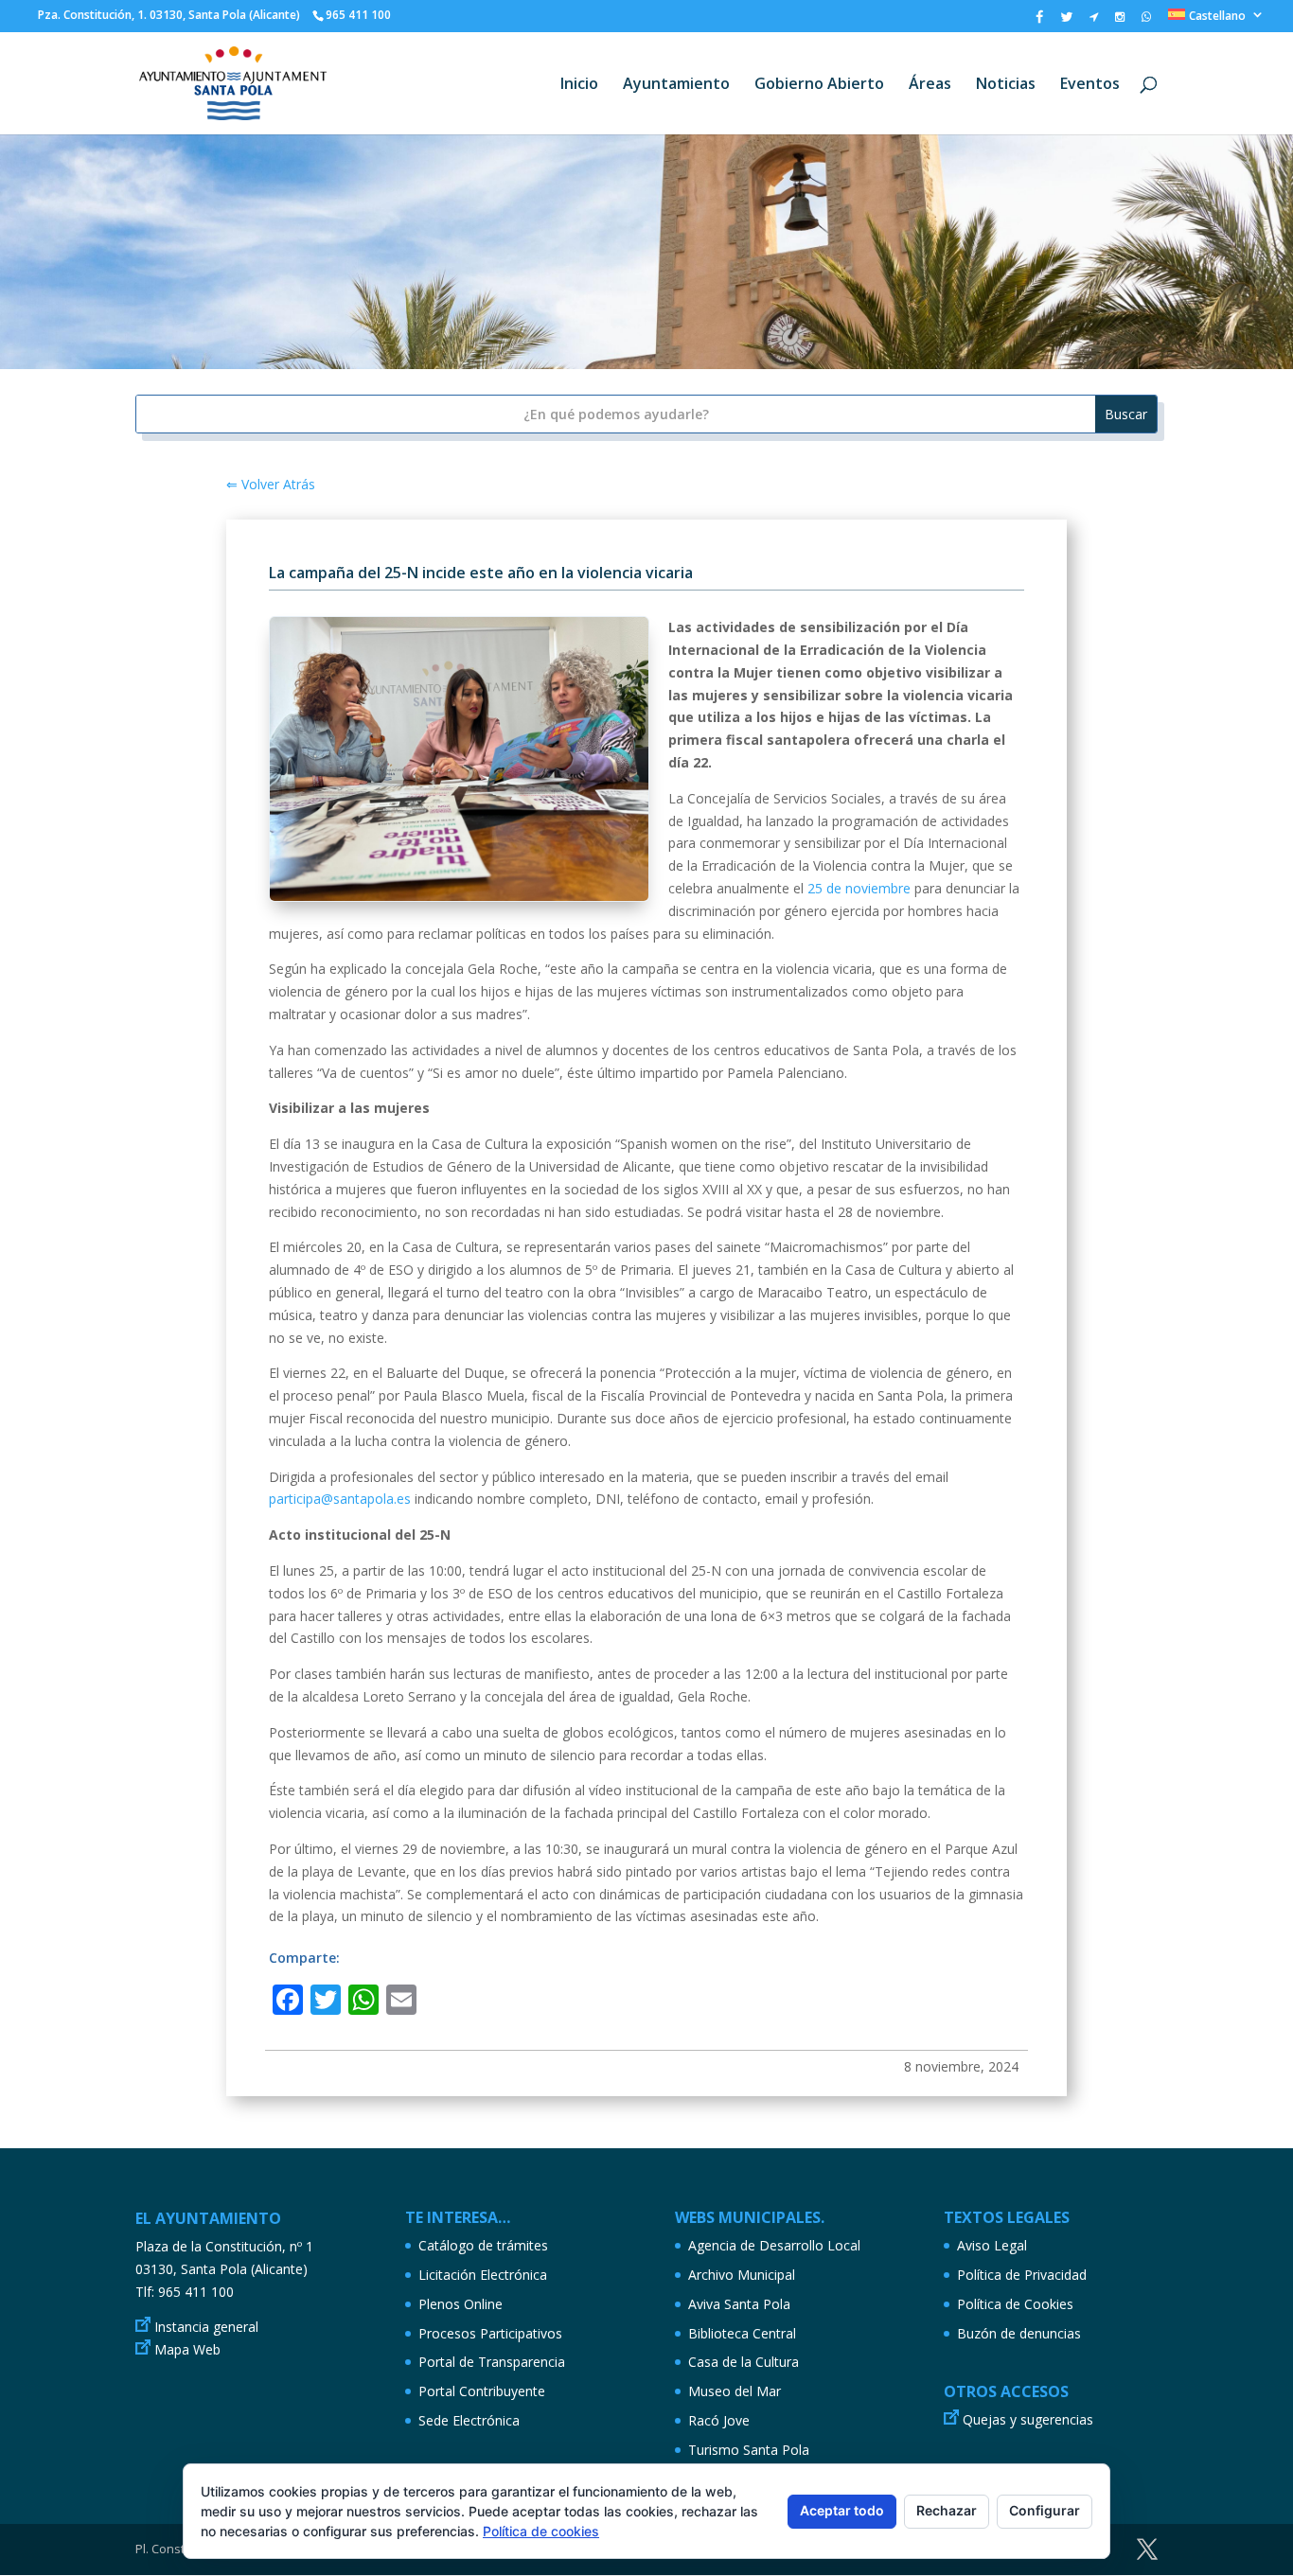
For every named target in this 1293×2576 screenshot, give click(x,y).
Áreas (930, 85)
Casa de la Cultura (744, 2362)
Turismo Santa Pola (749, 2450)
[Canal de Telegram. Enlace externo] (1094, 21)
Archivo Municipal (742, 2275)
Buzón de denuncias (1019, 2333)
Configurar (1045, 2510)
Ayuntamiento (676, 85)
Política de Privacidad (1022, 2275)
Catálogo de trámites (483, 2245)
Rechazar (947, 2510)
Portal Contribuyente (482, 2391)
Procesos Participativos (490, 2333)
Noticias (1006, 85)
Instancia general (206, 2327)
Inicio (579, 85)
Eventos (1090, 85)
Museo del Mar (735, 2391)
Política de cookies (541, 2531)
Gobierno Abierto (819, 85)
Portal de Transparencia (492, 2362)
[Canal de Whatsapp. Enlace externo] (1146, 21)
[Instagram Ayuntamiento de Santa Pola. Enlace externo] (1120, 21)
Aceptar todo (842, 2510)
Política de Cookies (1015, 2304)
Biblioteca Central (742, 2333)
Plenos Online (461, 2304)
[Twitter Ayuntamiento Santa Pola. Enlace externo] (1066, 21)
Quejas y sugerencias (1028, 2419)
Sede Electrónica (469, 2420)
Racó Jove (719, 2420)
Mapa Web (187, 2349)
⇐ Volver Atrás (271, 484)
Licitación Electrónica (483, 2275)
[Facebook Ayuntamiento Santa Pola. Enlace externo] (1039, 21)
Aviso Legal (992, 2245)
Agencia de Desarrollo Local (774, 2245)
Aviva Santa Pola (739, 2304)
